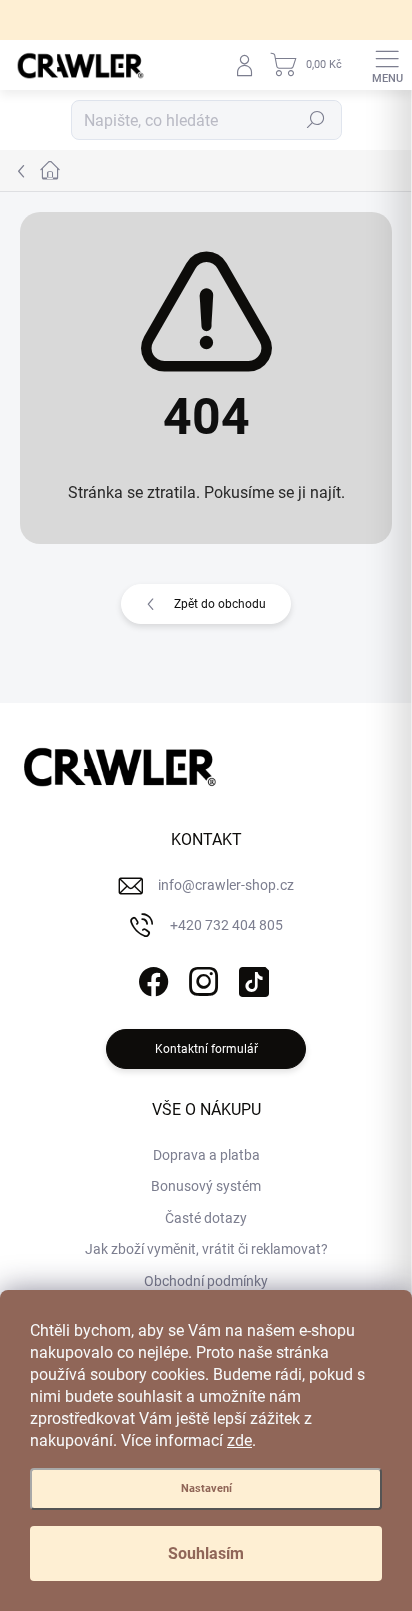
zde (239, 1440)
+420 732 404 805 (226, 925)
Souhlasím (206, 1553)
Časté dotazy (206, 1218)
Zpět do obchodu (220, 604)
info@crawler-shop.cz (226, 885)
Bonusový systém (206, 1186)
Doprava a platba (206, 1155)
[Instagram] (201, 977)
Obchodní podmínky (206, 1281)
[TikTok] (251, 977)
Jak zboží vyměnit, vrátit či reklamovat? (206, 1249)
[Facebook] (151, 977)
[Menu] (387, 65)
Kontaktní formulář (206, 1049)
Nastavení (206, 1488)
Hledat (316, 120)
